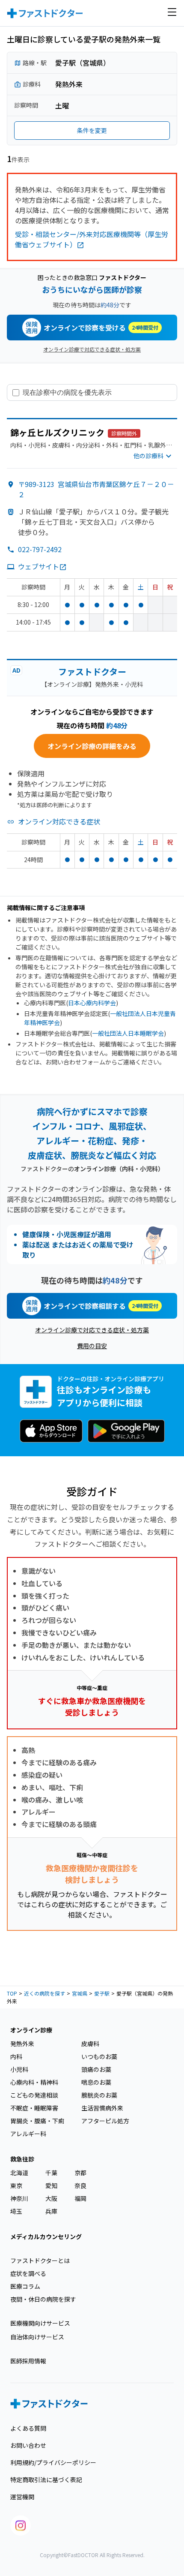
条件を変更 (92, 130)
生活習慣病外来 (102, 2108)
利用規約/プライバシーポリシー (53, 2462)
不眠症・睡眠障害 (34, 2108)
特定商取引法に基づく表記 (46, 2480)
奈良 (80, 2185)
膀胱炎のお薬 (99, 2095)
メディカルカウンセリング (46, 2236)
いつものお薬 (99, 2056)
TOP (12, 1993)
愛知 (51, 2185)
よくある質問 (28, 2428)
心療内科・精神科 (34, 2082)
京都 (80, 2173)
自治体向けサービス (37, 2337)
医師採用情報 (28, 2361)
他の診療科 (148, 456)
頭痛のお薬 (96, 2069)
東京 (16, 2185)
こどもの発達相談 (34, 2095)
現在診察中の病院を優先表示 (67, 392)
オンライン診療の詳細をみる (92, 746)
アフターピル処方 (105, 2121)
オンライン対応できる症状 (59, 821)
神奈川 (19, 2198)
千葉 (51, 2173)
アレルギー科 (28, 2134)
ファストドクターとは (40, 2260)
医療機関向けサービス (40, 2323)
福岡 (80, 2198)
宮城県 (80, 1993)
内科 (16, 2056)
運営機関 (22, 2497)
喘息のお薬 (96, 2082)
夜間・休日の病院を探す (43, 2299)
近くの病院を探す (45, 1993)
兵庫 (51, 2211)
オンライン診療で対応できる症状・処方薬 (92, 349)
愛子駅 (102, 1993)
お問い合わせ (28, 2445)
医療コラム (25, 2286)
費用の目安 (92, 1346)
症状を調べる (28, 2273)
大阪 (51, 2198)
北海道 (19, 2173)
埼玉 (16, 2211)
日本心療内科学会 (92, 1003)
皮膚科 (90, 2044)
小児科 (19, 2069)
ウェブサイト (39, 566)
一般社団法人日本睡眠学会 (128, 1033)
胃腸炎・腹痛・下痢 (37, 2121)
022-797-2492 (40, 549)
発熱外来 (22, 2044)
